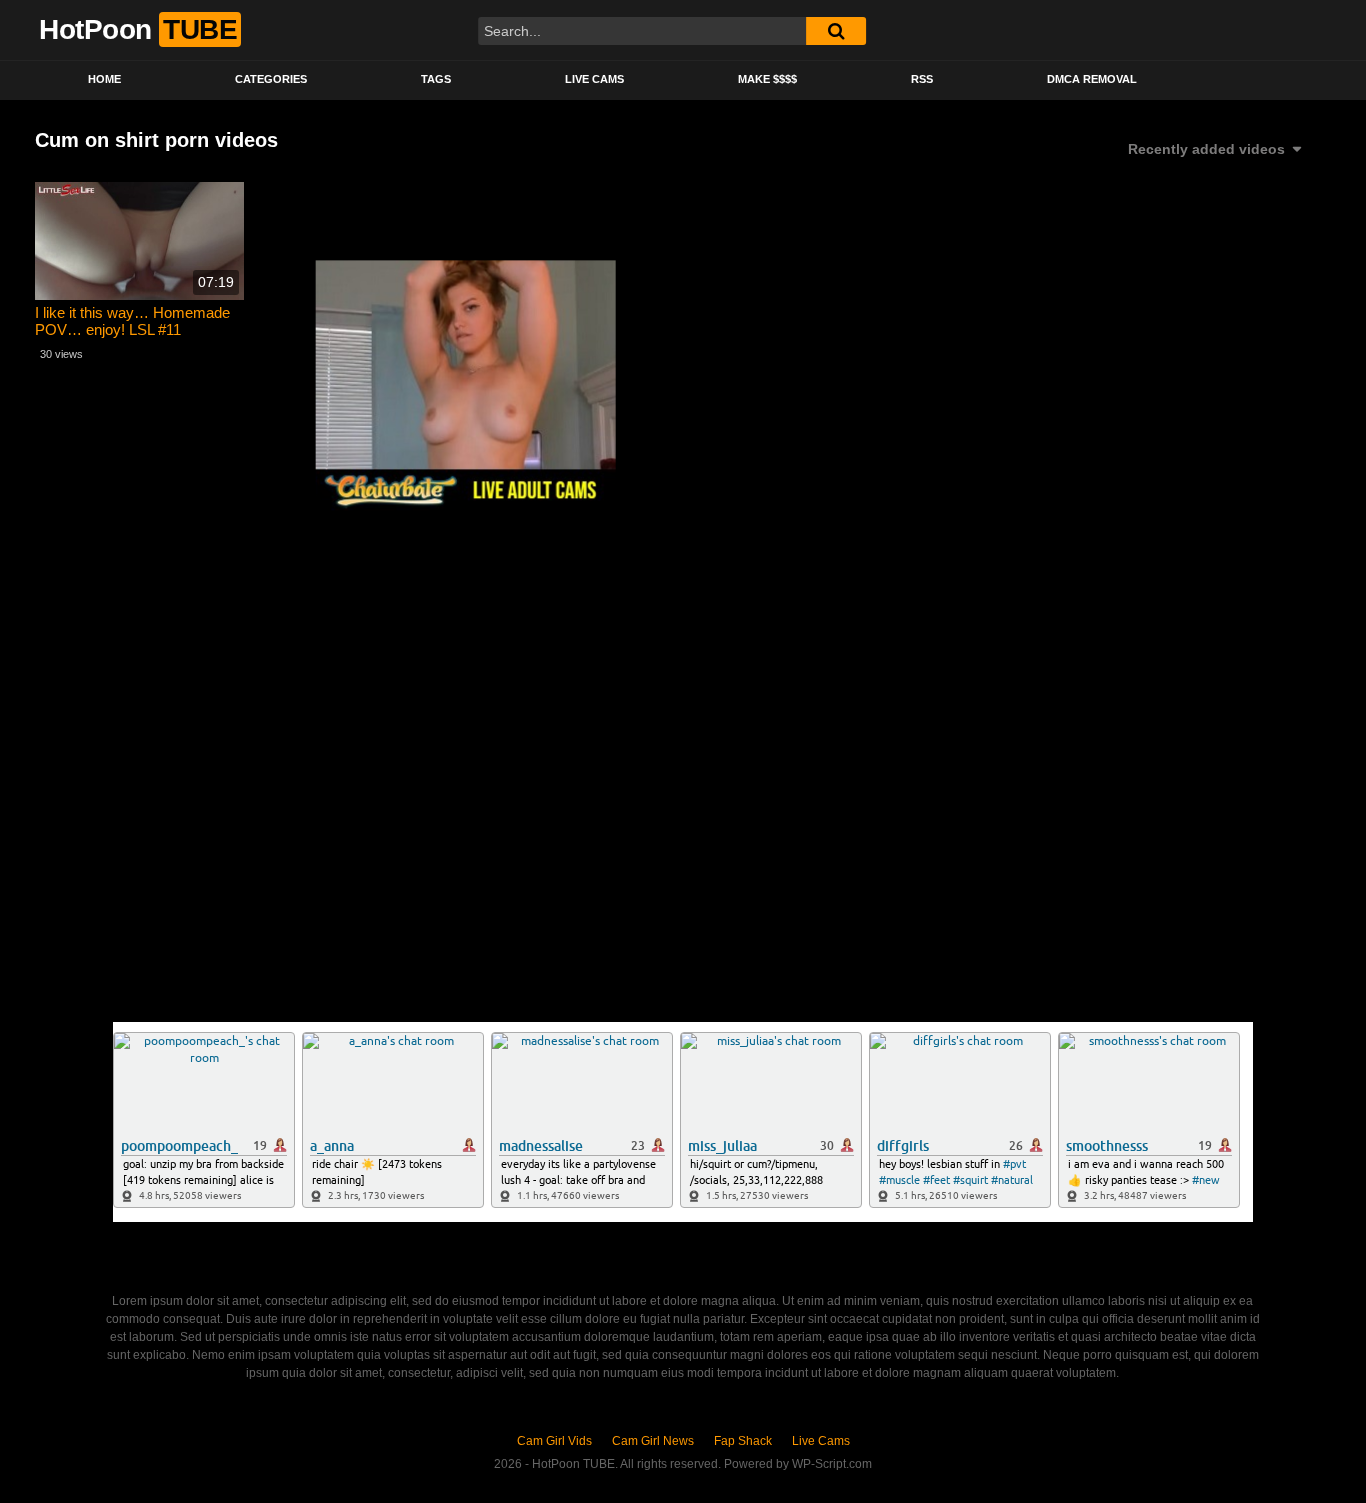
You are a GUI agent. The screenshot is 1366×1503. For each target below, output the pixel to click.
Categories (271, 79)
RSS (922, 79)
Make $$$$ (767, 79)
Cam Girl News (653, 1441)
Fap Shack (743, 1441)
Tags (436, 79)
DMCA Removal (1092, 79)
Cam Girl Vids (554, 1441)
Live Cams (594, 79)
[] (836, 31)
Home (104, 79)
